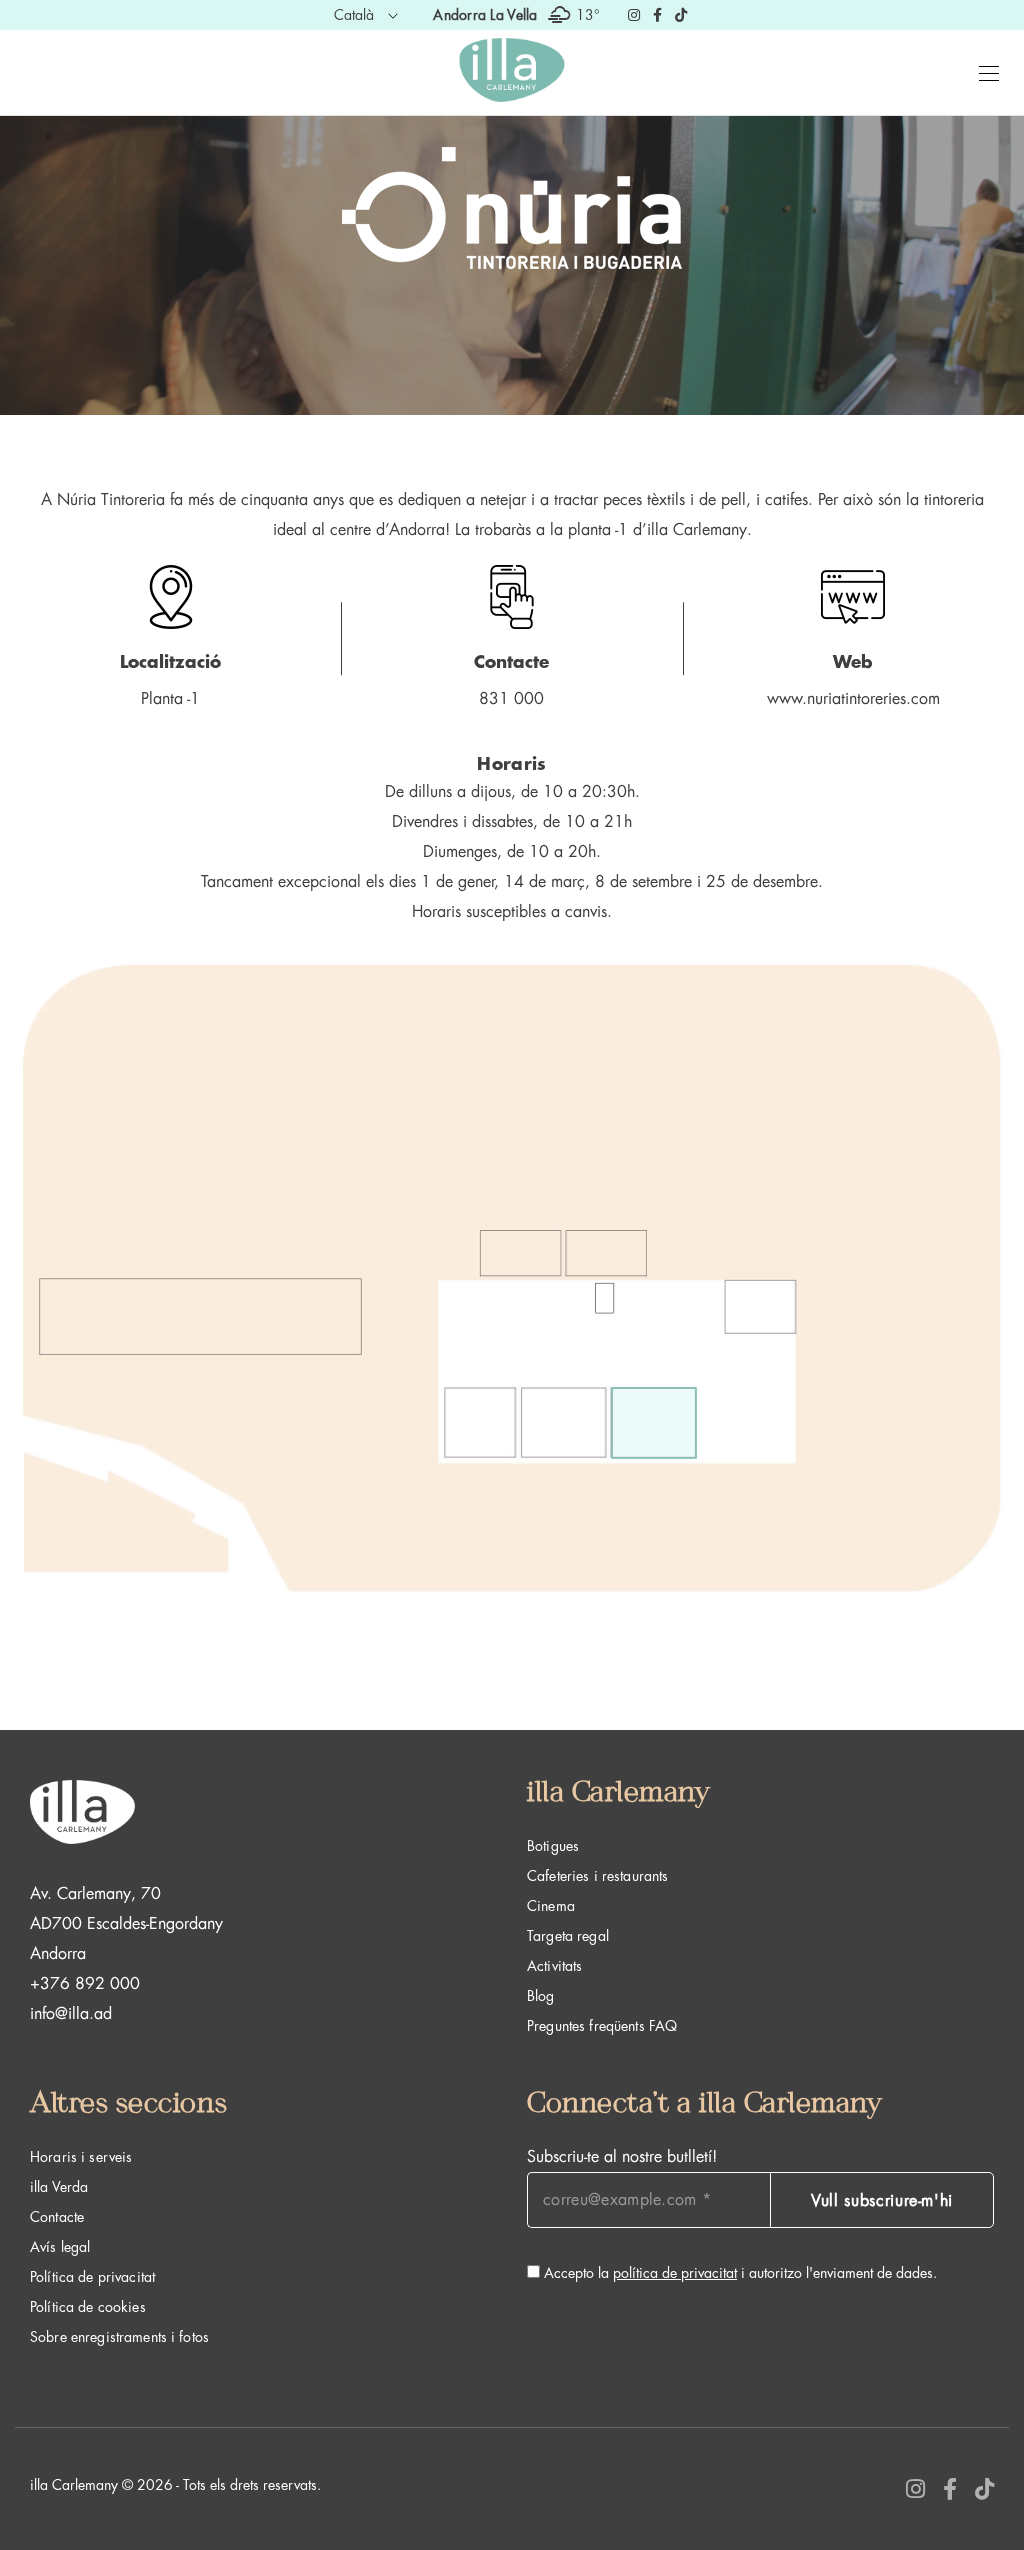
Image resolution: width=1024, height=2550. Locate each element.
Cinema (551, 1906)
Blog (541, 1996)
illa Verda (59, 2187)
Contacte (57, 2217)
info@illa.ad (71, 2014)
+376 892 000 (85, 1984)
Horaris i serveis (81, 2157)
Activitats (554, 1966)
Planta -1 (170, 699)
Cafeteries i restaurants (597, 1876)
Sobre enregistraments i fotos (119, 2337)
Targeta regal (568, 1936)
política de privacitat (675, 2273)
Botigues (553, 1846)
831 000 (511, 699)
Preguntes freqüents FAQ (602, 2026)
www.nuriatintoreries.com (853, 699)
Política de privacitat (92, 2277)
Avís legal (60, 2247)
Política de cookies (88, 2307)
